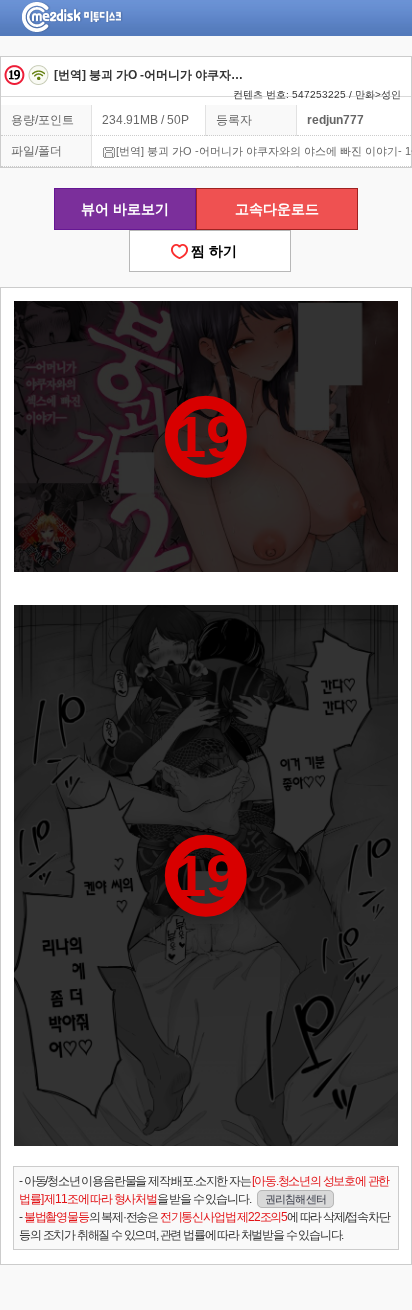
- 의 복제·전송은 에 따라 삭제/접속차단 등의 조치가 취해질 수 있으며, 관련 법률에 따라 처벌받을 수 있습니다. (204, 1226)
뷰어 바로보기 (125, 209)
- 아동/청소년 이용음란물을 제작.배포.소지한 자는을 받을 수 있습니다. (204, 1190)
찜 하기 (210, 251)
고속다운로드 (277, 209)
